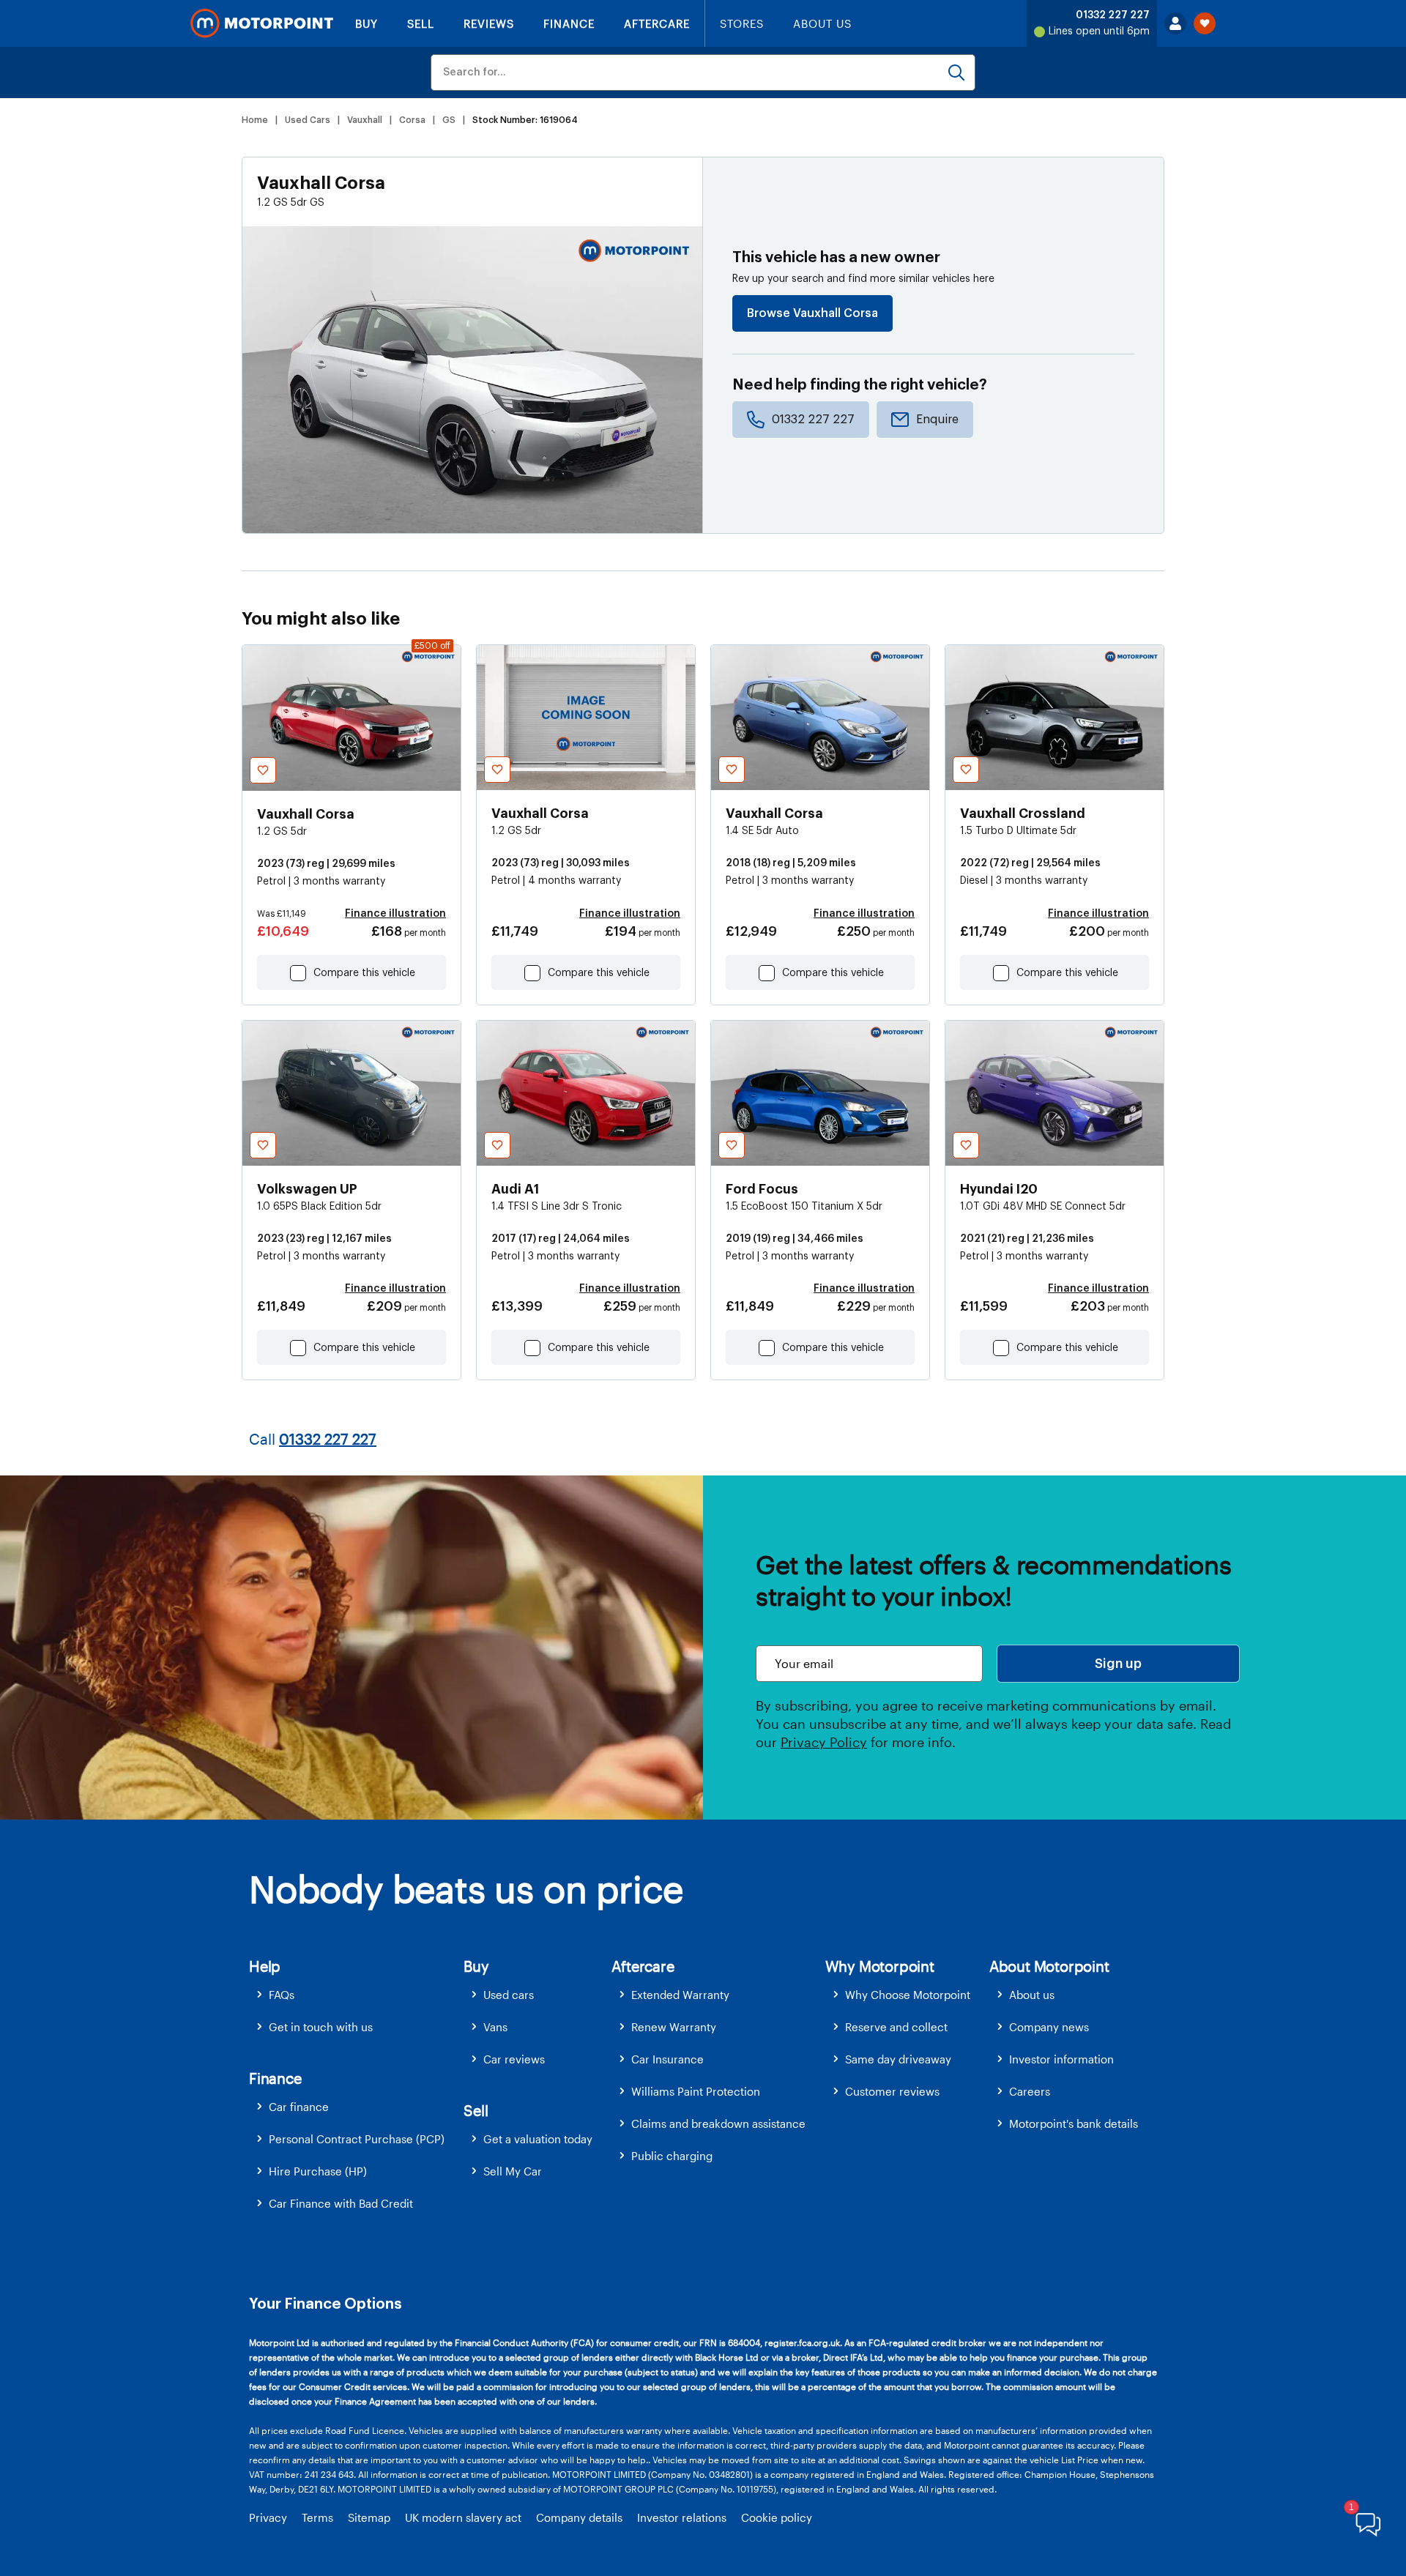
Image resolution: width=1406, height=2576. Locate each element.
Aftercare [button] (643, 1966)
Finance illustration (395, 914)
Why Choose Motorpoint (908, 1995)
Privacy (268, 2517)
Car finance (299, 2107)
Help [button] (265, 1966)
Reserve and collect (896, 2027)
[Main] (262, 23)
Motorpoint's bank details (1074, 2123)
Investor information (1061, 2059)
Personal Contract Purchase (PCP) (357, 2139)
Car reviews (514, 2059)
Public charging (672, 2156)
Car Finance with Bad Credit (341, 2203)
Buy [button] (476, 1966)
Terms (317, 2517)
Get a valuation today (538, 2139)
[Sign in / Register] (1175, 23)
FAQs (282, 1995)
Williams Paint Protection (696, 2091)
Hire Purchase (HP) (318, 2171)
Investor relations (682, 2517)
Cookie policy (777, 2517)
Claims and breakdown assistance (718, 2123)
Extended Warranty (680, 1995)
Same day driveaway (898, 2059)
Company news (1049, 2027)
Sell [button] (476, 2110)
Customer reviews (892, 2091)
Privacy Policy (824, 1742)
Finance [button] (275, 2078)
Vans (495, 2027)
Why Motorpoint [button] (880, 1966)
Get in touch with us (321, 2027)
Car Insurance (667, 2059)
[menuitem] (356, 1995)
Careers (1030, 2091)
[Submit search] (956, 72)
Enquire (937, 420)
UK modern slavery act (463, 2517)
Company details (579, 2517)
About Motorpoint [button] (1049, 1966)
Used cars (509, 1995)
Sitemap (369, 2517)
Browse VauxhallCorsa (812, 313)
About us (1032, 1995)
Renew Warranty (674, 2027)
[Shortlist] (1205, 23)
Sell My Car (513, 2171)
